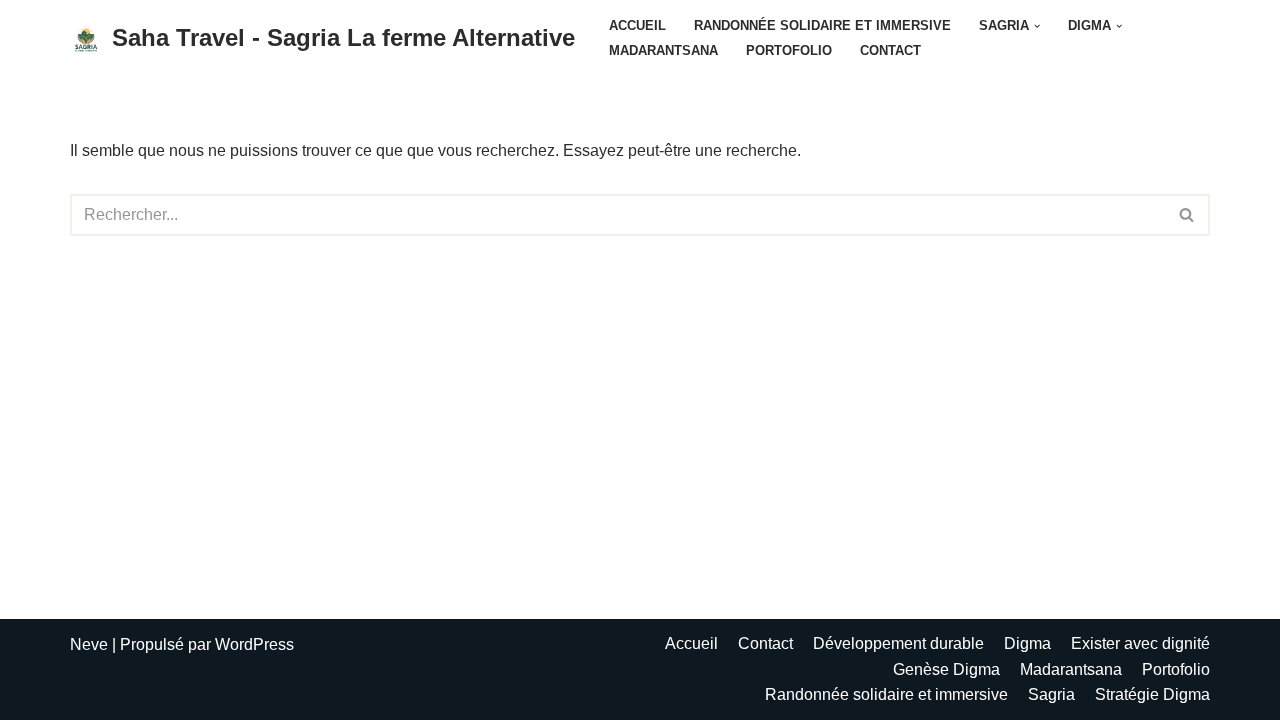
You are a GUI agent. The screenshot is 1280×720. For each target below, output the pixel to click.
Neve (89, 644)
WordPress (254, 644)
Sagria (1051, 694)
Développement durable (898, 643)
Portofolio (789, 50)
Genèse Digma (946, 669)
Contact (890, 50)
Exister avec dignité (1140, 643)
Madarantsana (663, 50)
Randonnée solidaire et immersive (822, 25)
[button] (1037, 26)
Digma (1027, 643)
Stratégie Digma (1152, 694)
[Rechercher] (1187, 215)
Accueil (637, 25)
